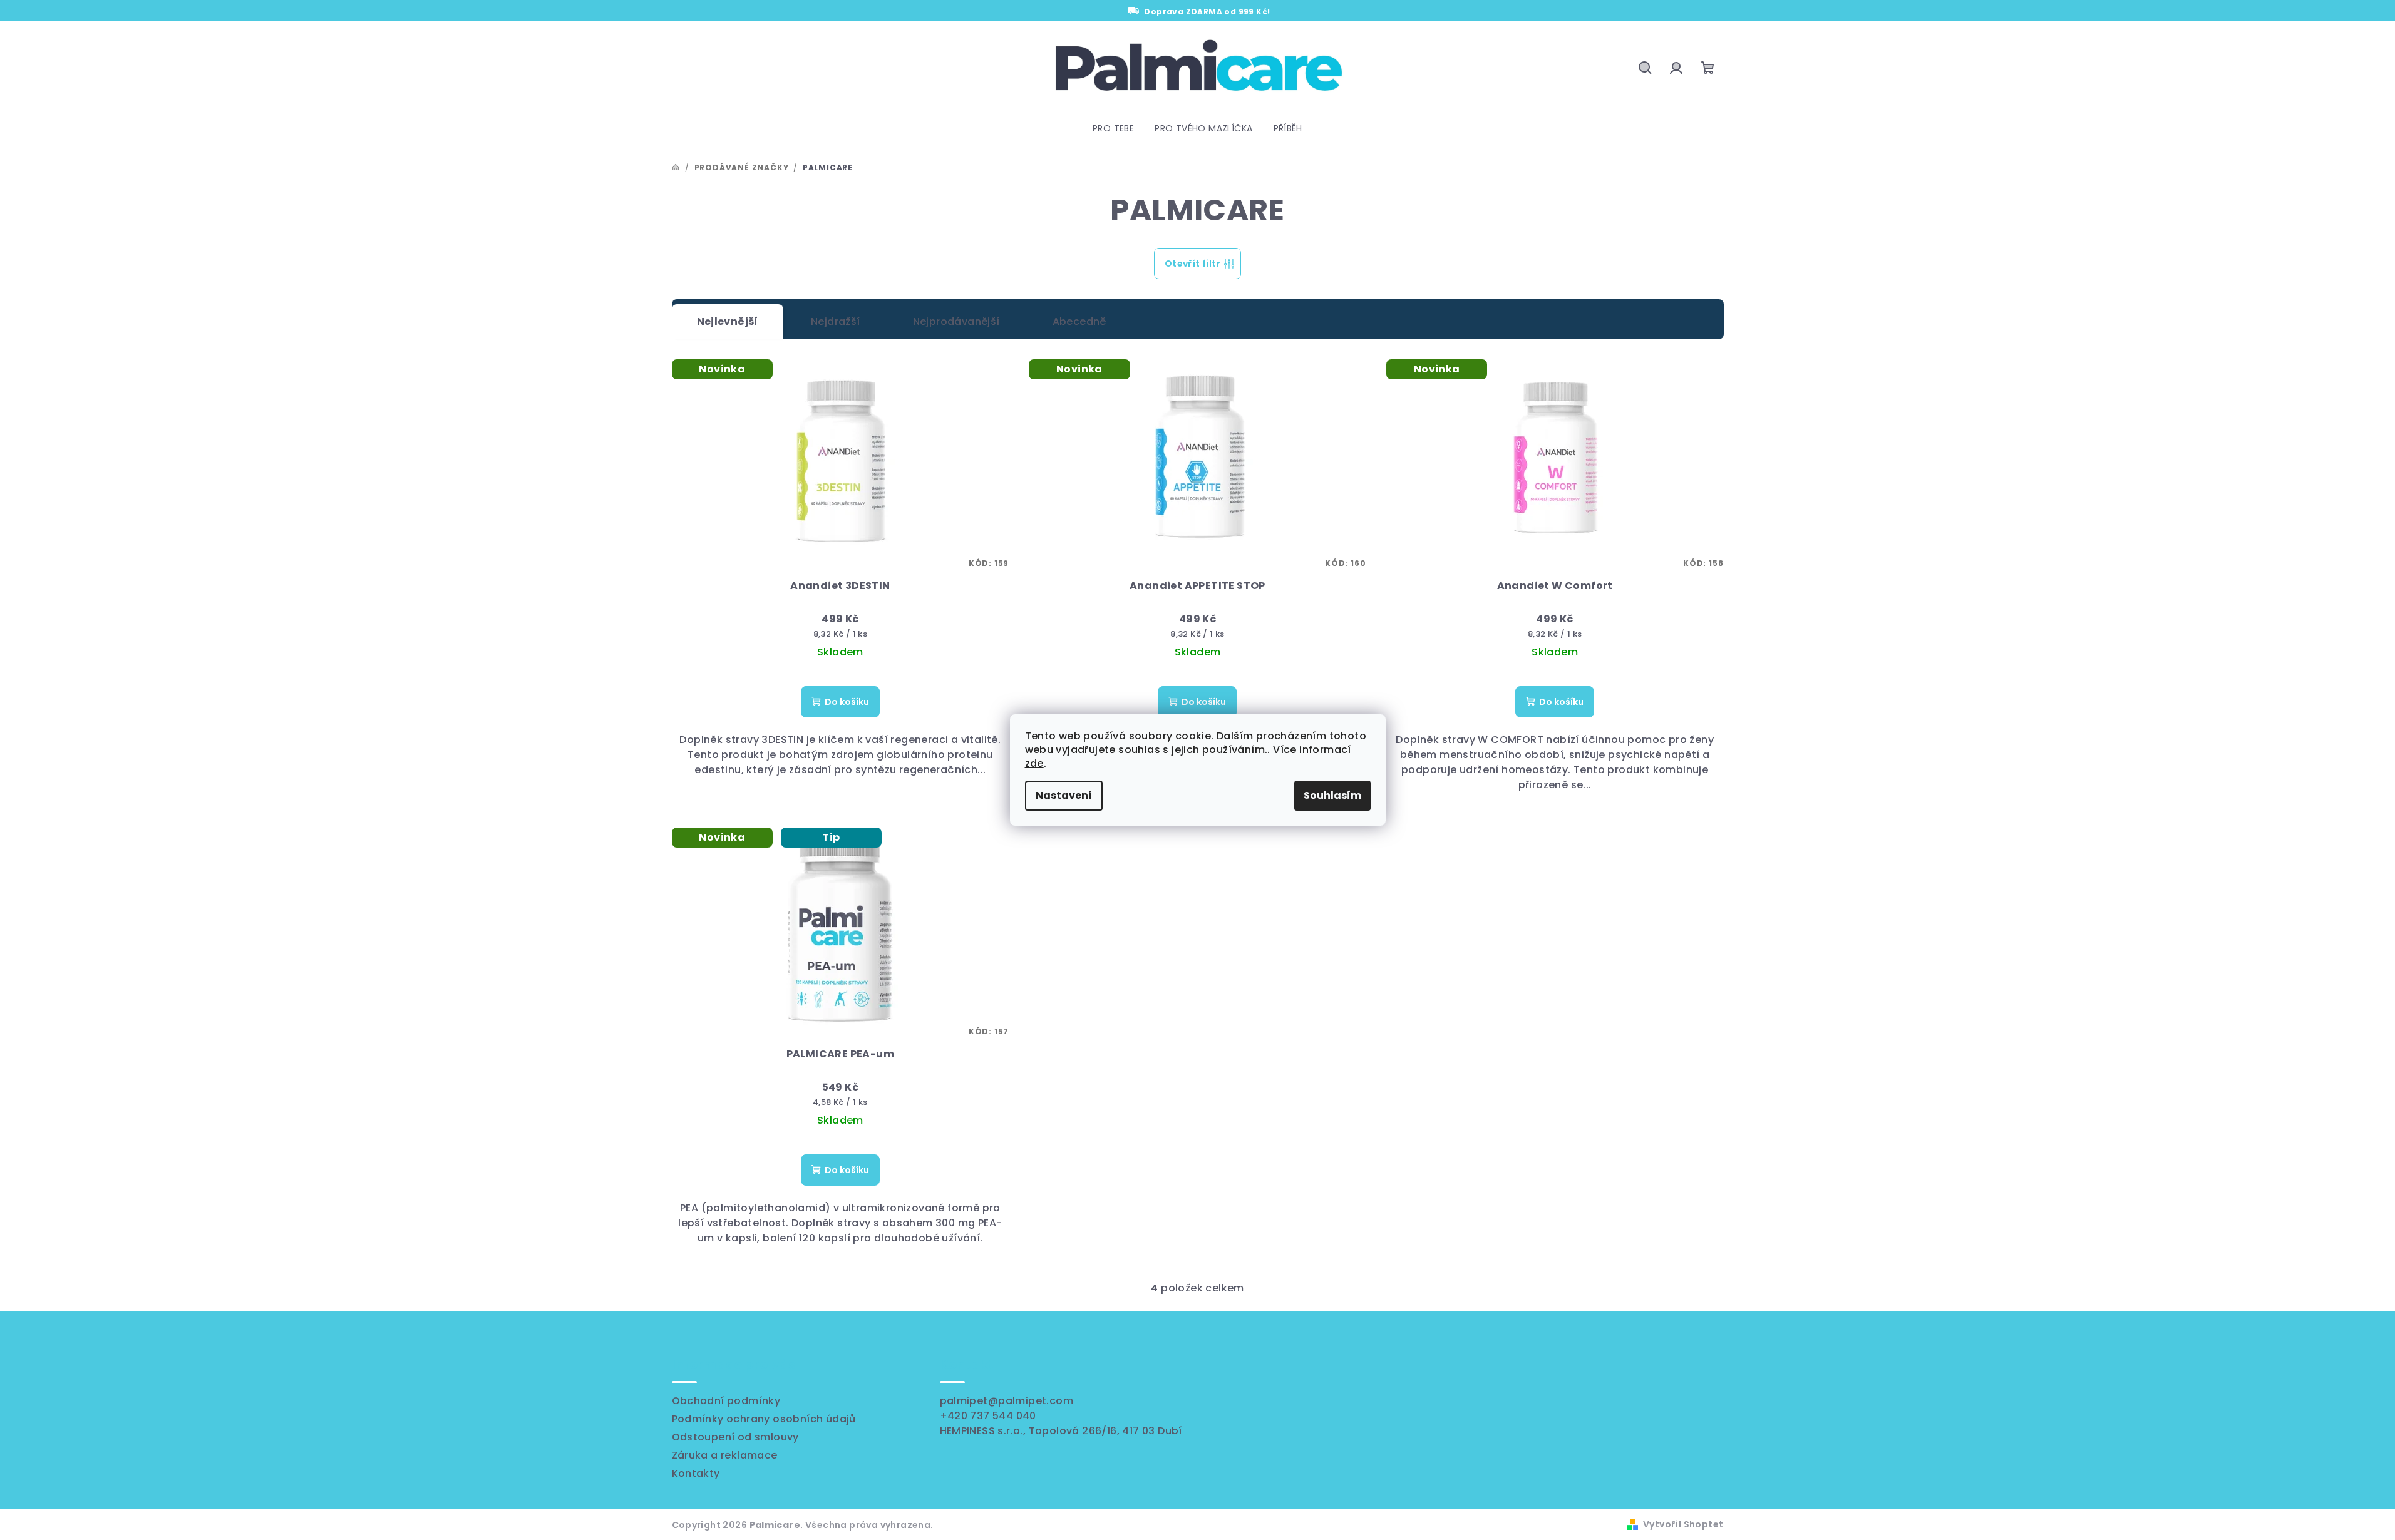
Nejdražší (836, 321)
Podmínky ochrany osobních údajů (764, 1419)
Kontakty (696, 1473)
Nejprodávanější (956, 321)
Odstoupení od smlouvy (735, 1437)
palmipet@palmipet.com (1007, 1401)
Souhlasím (1332, 795)
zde (1034, 763)
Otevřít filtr (1192, 264)
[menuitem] (1113, 128)
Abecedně (1079, 321)
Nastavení (1064, 795)
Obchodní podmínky (726, 1401)
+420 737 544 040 (988, 1416)
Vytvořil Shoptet (1683, 1524)
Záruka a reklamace (725, 1455)
